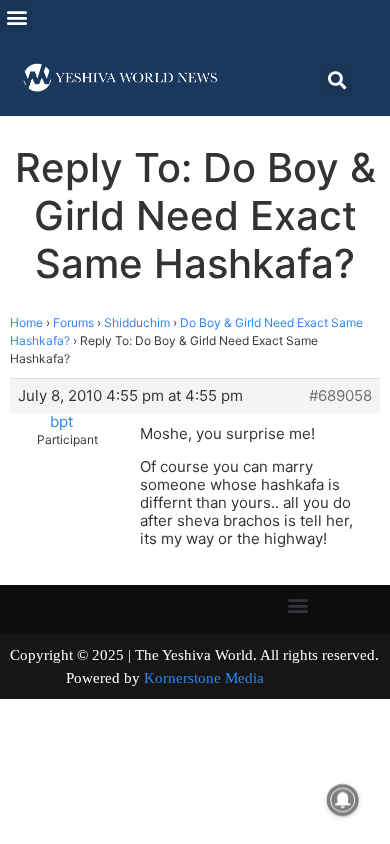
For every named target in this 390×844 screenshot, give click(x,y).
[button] (16, 16)
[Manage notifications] (343, 800)
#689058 (340, 396)
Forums (73, 322)
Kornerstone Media (204, 678)
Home (26, 322)
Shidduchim (137, 322)
